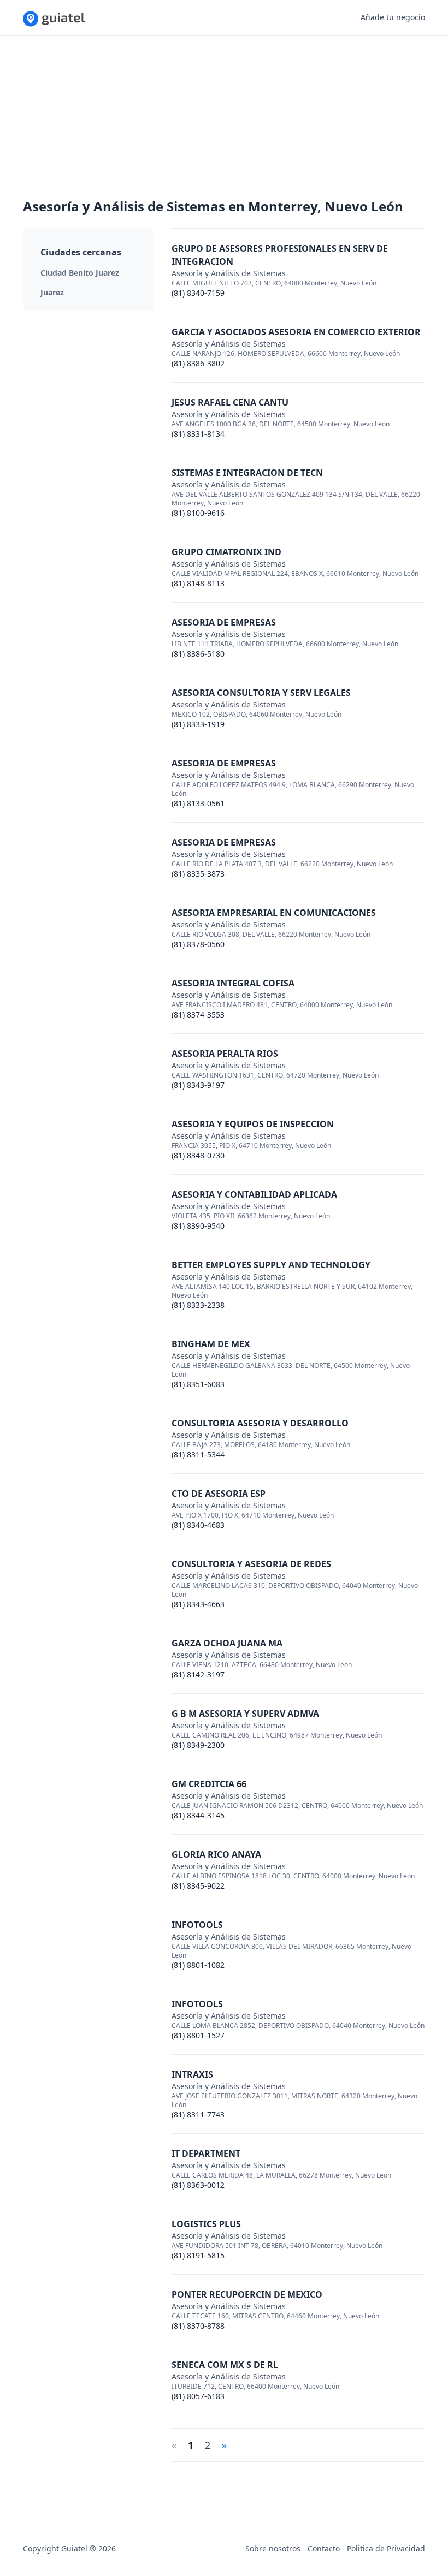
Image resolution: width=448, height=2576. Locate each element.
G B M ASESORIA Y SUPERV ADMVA (245, 1714)
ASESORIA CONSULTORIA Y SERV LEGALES (261, 693)
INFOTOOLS (197, 1925)
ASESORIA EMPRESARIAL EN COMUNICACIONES (274, 913)
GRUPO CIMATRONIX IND (226, 552)
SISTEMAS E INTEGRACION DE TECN (247, 473)
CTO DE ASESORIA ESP (219, 1494)
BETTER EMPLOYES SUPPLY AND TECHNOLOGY (271, 1265)
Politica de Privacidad (386, 2548)
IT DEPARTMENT (206, 2153)
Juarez (52, 292)
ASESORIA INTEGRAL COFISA (233, 983)
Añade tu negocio (393, 17)
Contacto (324, 2548)
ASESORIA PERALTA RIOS (225, 1054)
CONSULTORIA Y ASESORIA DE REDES (251, 1564)
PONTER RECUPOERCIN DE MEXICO (247, 2294)
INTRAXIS (192, 2074)
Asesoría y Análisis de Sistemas (229, 273)
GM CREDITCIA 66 (209, 1784)
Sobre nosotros (273, 2548)
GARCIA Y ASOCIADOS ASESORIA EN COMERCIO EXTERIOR (296, 332)
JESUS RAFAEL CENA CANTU (230, 402)
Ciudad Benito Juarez (80, 273)
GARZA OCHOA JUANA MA (227, 1643)
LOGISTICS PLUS (206, 2224)
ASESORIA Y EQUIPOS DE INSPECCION (253, 1124)
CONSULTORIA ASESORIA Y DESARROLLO (260, 1423)
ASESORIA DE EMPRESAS (224, 622)
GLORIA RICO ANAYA (216, 1854)
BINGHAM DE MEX (211, 1344)
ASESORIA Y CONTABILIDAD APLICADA (254, 1194)
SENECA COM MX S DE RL (225, 2365)
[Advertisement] (224, 121)
